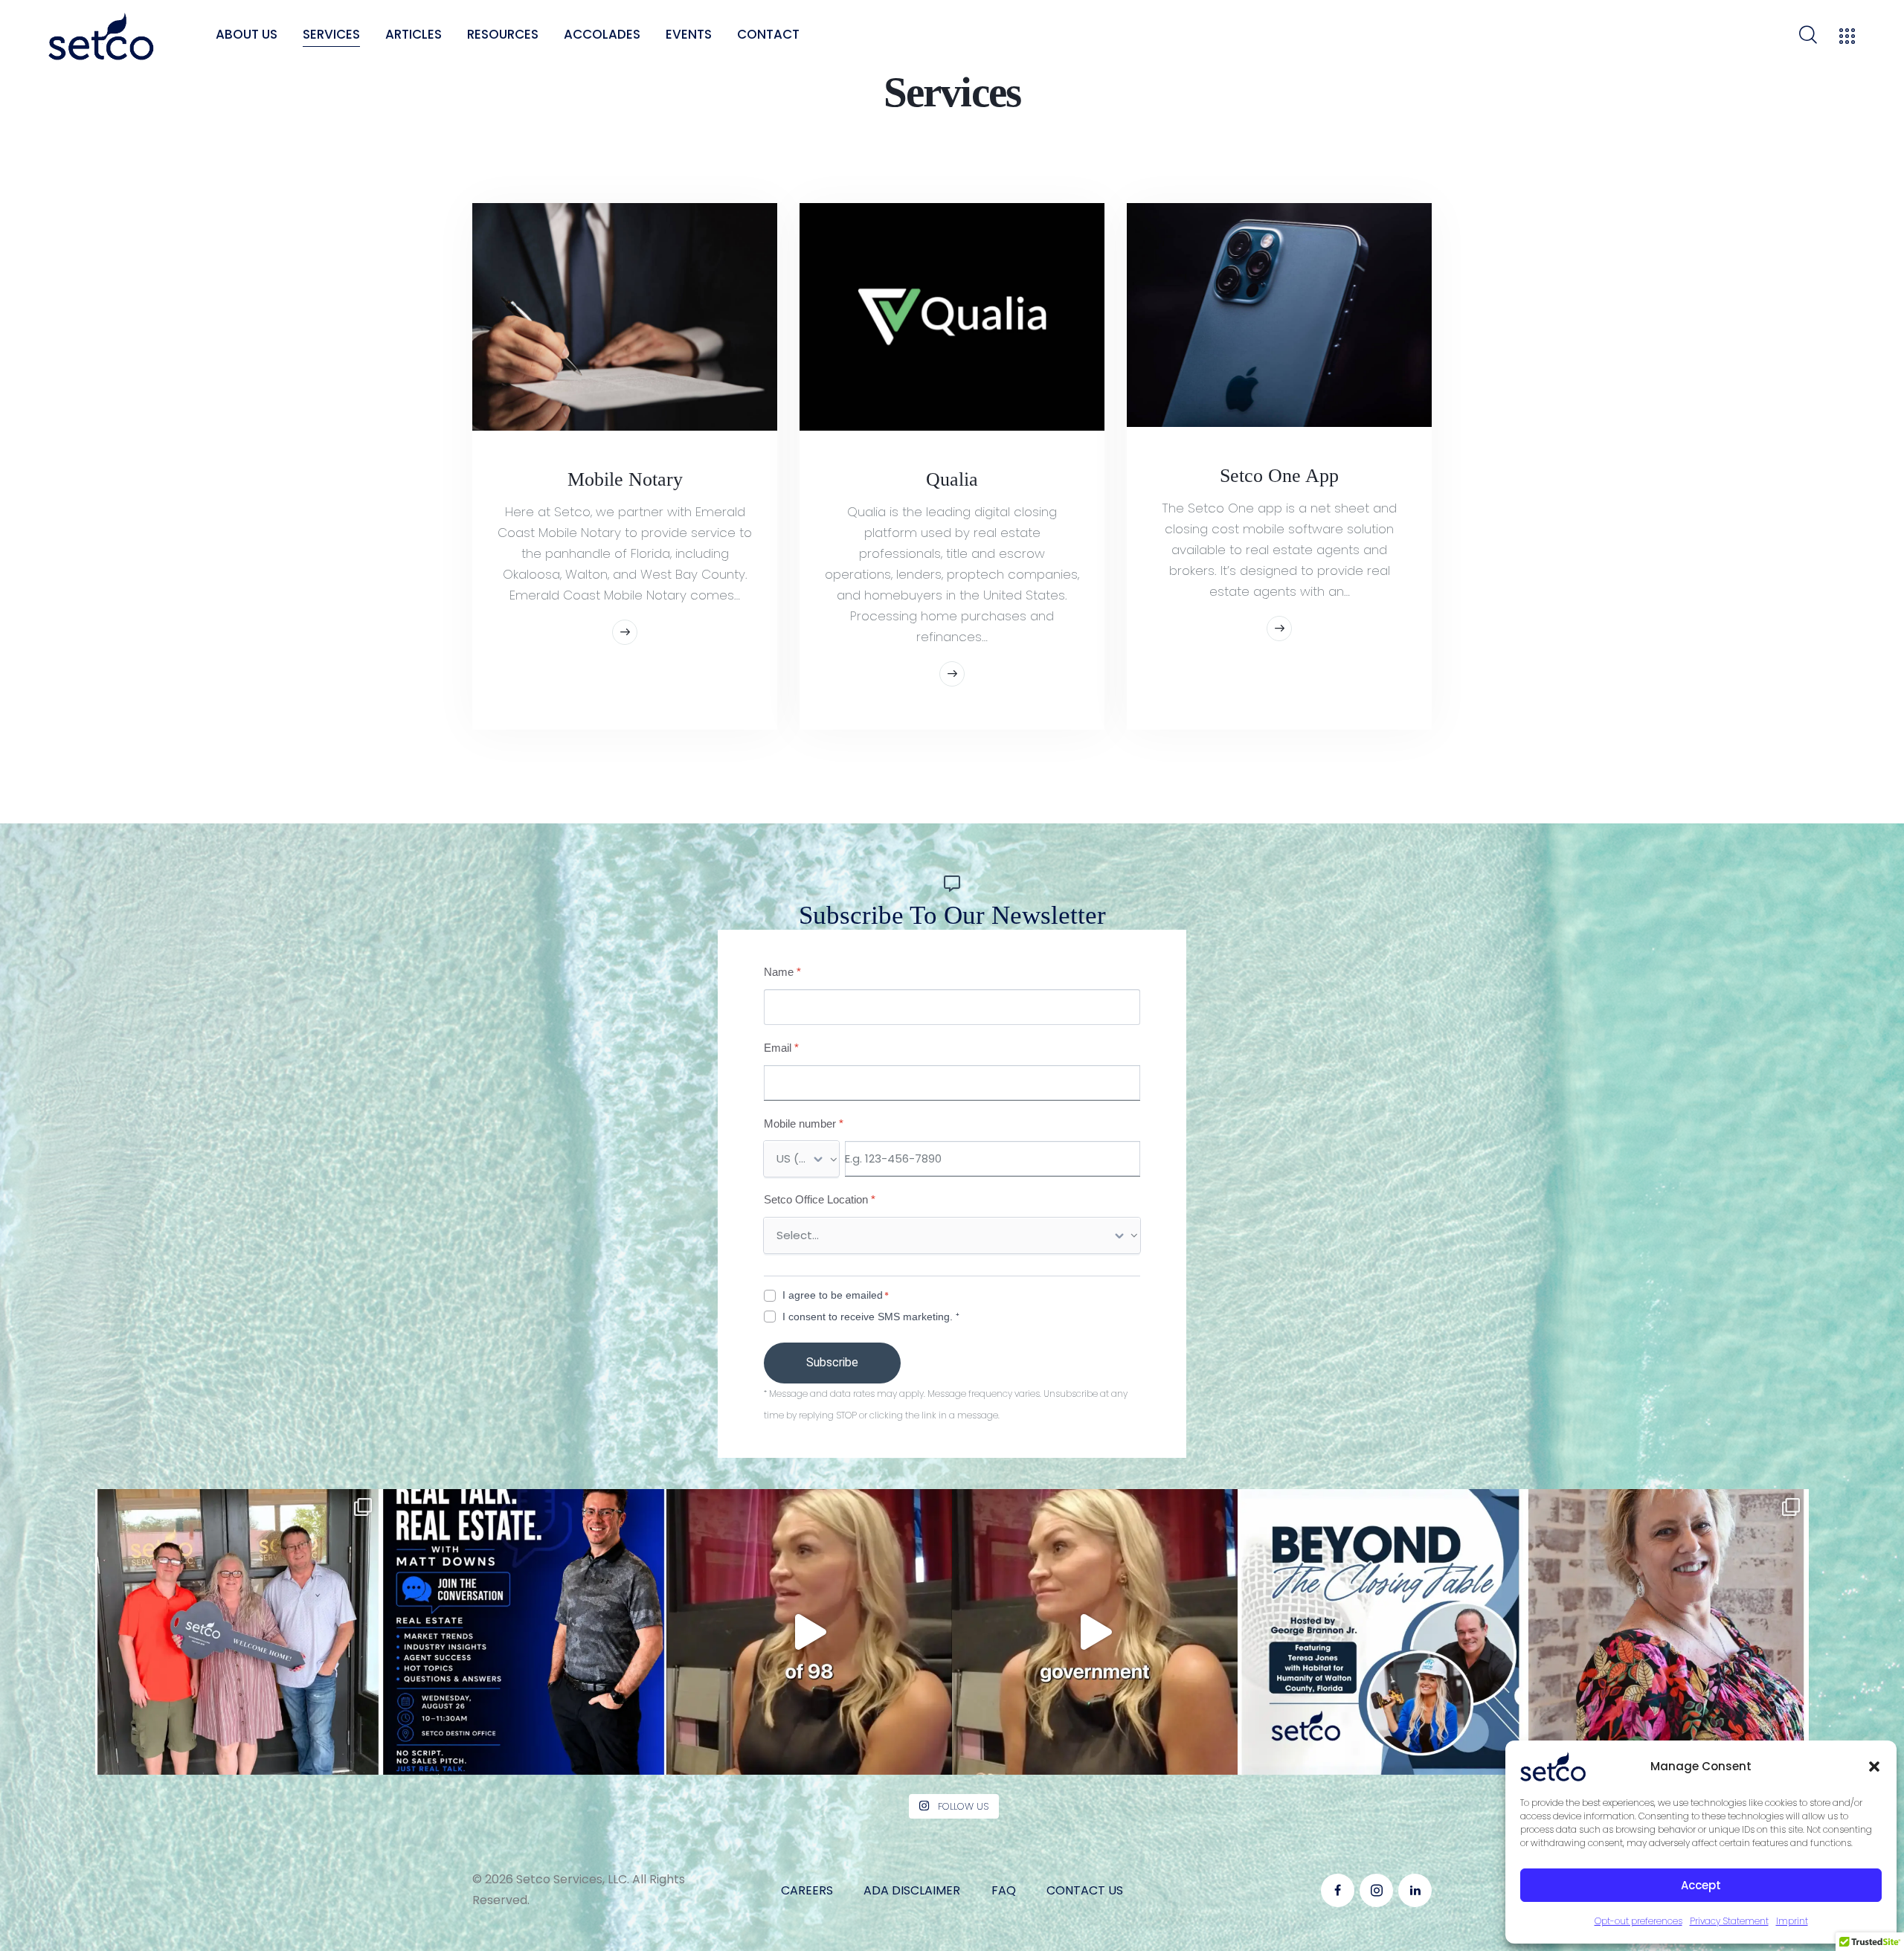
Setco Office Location (820, 1200)
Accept (1701, 1885)
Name (782, 972)
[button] (1874, 1767)
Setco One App (1279, 475)
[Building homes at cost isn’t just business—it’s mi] (809, 1632)
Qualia (952, 479)
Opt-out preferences (1638, 1921)
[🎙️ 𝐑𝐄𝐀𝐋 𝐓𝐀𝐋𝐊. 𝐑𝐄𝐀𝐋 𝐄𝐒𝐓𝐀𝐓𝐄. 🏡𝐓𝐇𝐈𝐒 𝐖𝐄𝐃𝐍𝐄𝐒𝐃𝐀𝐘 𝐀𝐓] (524, 1632)
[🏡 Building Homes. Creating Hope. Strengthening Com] (1380, 1632)
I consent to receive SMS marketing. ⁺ (871, 1317)
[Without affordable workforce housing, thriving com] (1095, 1632)
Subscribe (832, 1362)
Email (781, 1048)
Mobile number (804, 1124)
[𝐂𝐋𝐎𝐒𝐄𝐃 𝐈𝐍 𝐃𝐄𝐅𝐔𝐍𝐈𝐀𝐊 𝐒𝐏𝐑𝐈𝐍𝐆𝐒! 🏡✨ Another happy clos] (238, 1632)
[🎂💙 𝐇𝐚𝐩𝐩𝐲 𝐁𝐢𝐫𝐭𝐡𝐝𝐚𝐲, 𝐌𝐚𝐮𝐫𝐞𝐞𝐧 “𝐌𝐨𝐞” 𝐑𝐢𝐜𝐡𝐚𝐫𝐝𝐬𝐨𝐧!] (1666, 1632)
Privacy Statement (1729, 1921)
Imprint (1792, 1921)
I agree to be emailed (833, 1295)
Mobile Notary (625, 479)
